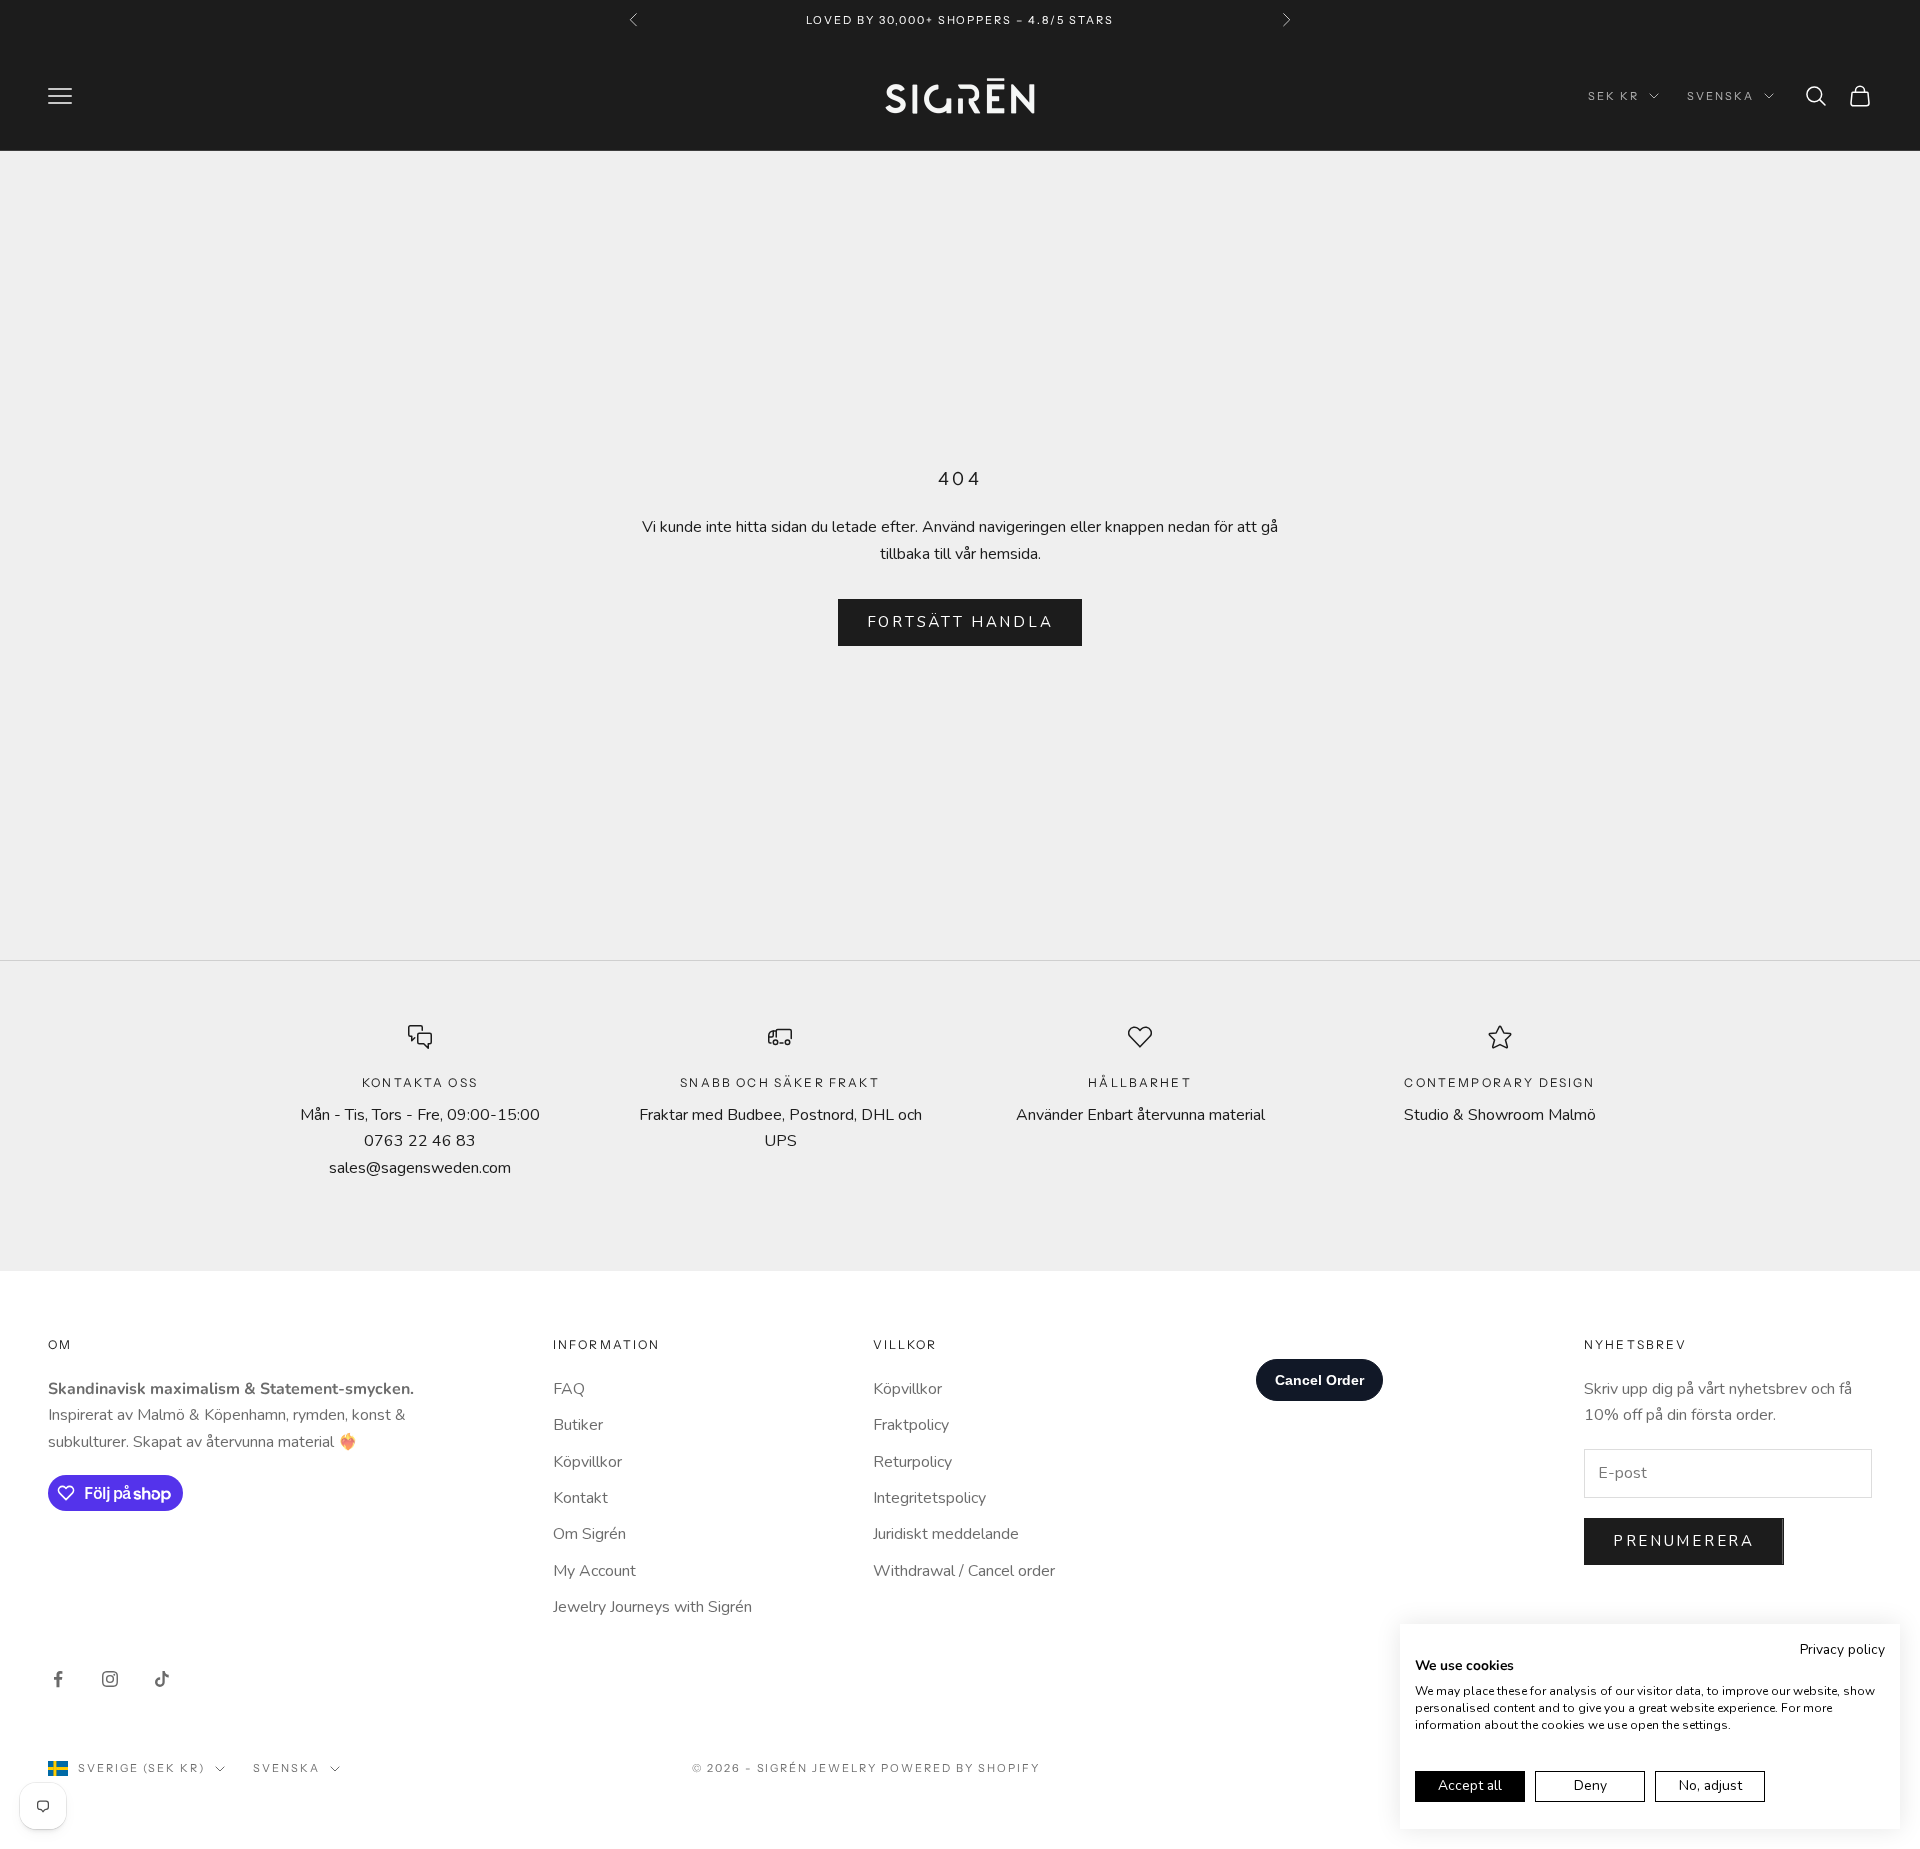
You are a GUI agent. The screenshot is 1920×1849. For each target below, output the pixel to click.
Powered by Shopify (960, 1768)
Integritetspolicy (929, 1498)
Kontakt (580, 1498)
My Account (594, 1571)
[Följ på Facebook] (58, 1679)
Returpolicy (912, 1462)
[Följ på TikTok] (162, 1679)
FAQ (569, 1389)
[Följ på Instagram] (110, 1679)
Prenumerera (1684, 1541)
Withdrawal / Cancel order (964, 1571)
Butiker (578, 1425)
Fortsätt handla (960, 622)
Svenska (1720, 96)
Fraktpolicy (911, 1425)
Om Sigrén (589, 1534)
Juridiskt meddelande (946, 1534)
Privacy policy (1842, 1649)
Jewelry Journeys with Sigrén (652, 1607)
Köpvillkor (587, 1462)
